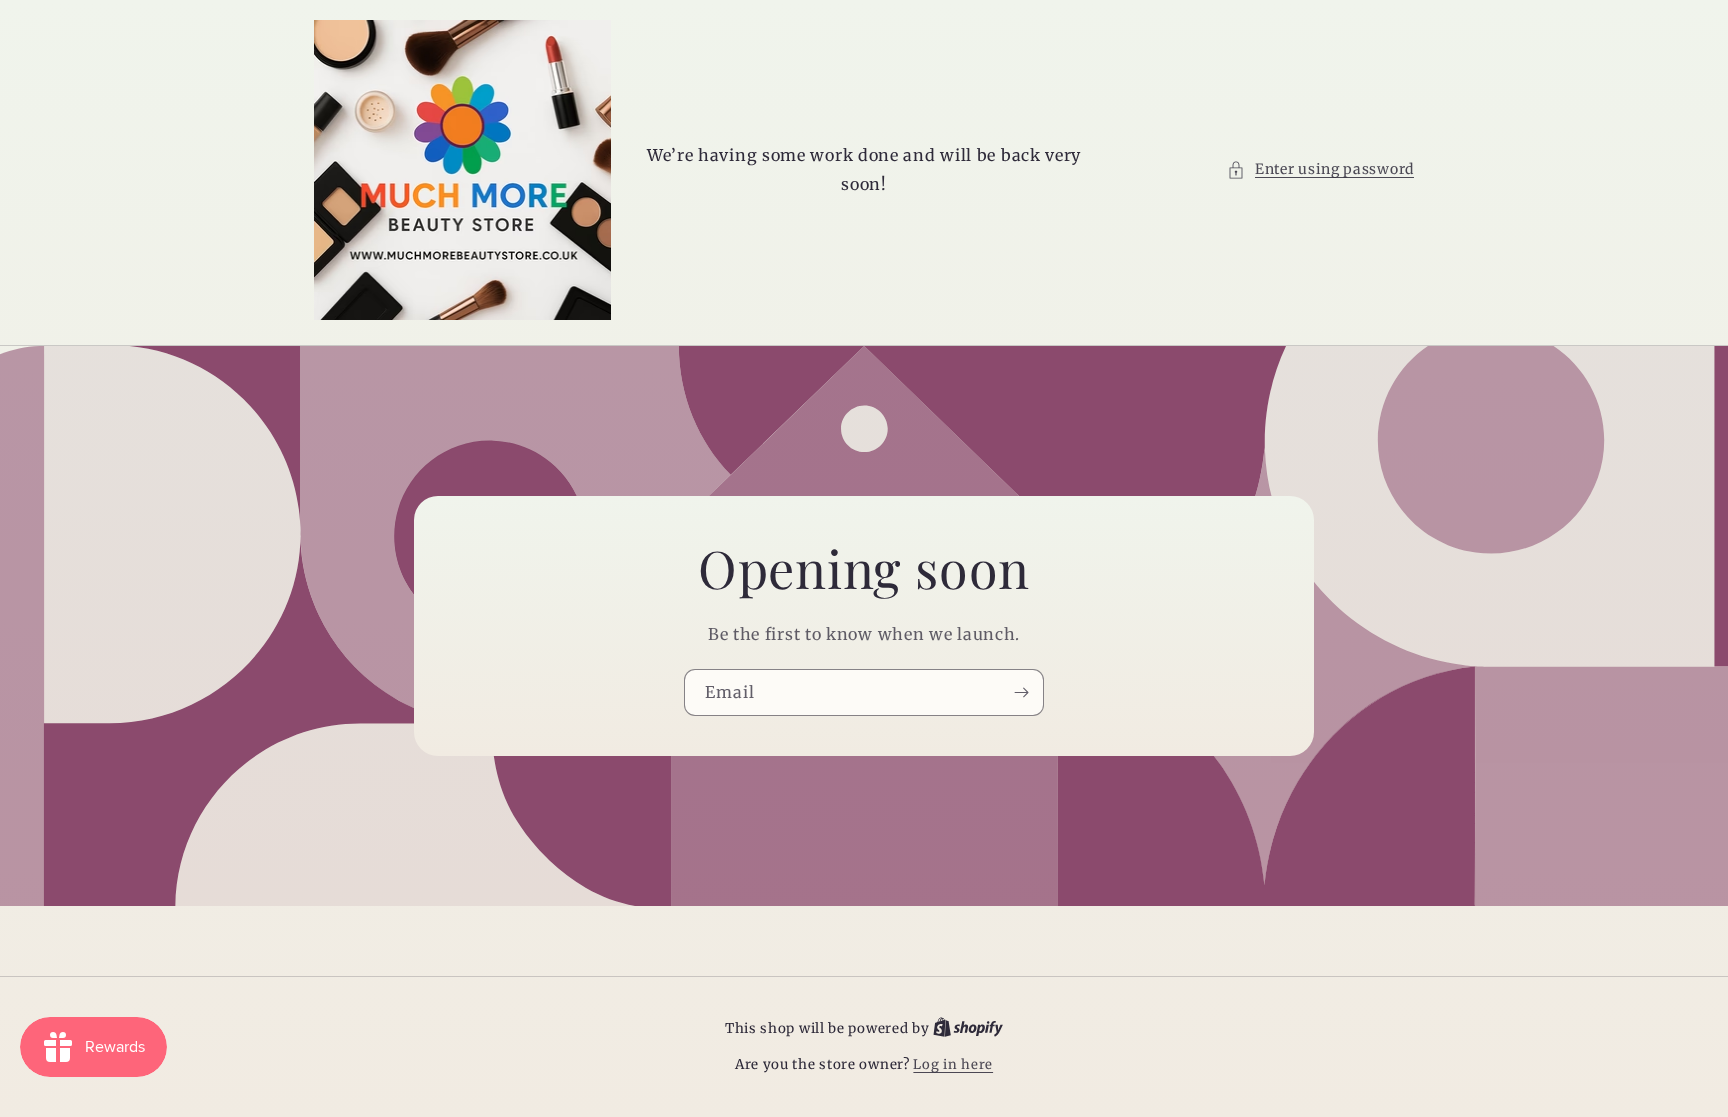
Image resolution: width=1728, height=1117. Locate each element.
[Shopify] (968, 1028)
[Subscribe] (1021, 692)
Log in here (953, 1064)
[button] (1320, 169)
